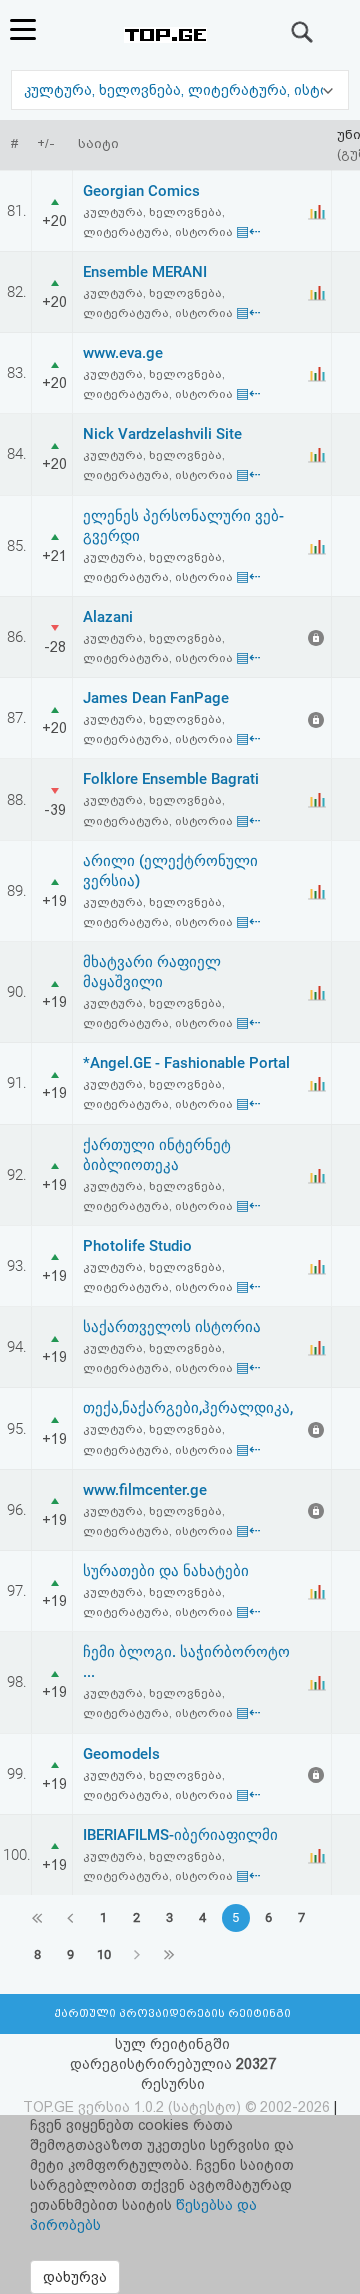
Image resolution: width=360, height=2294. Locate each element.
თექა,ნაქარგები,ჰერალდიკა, (188, 1408)
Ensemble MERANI (145, 272)
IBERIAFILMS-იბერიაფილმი (180, 1835)
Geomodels (121, 1754)
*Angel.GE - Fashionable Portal (186, 1063)
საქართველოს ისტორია (172, 1327)
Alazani (108, 617)
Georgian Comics (141, 191)
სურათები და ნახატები (166, 1571)
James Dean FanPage (156, 698)
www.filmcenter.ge (145, 1490)
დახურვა (75, 2277)
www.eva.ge (123, 353)
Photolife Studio (137, 1246)
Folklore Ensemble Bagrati (171, 779)
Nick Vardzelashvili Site (162, 434)
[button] (180, 90)
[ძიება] (303, 32)
